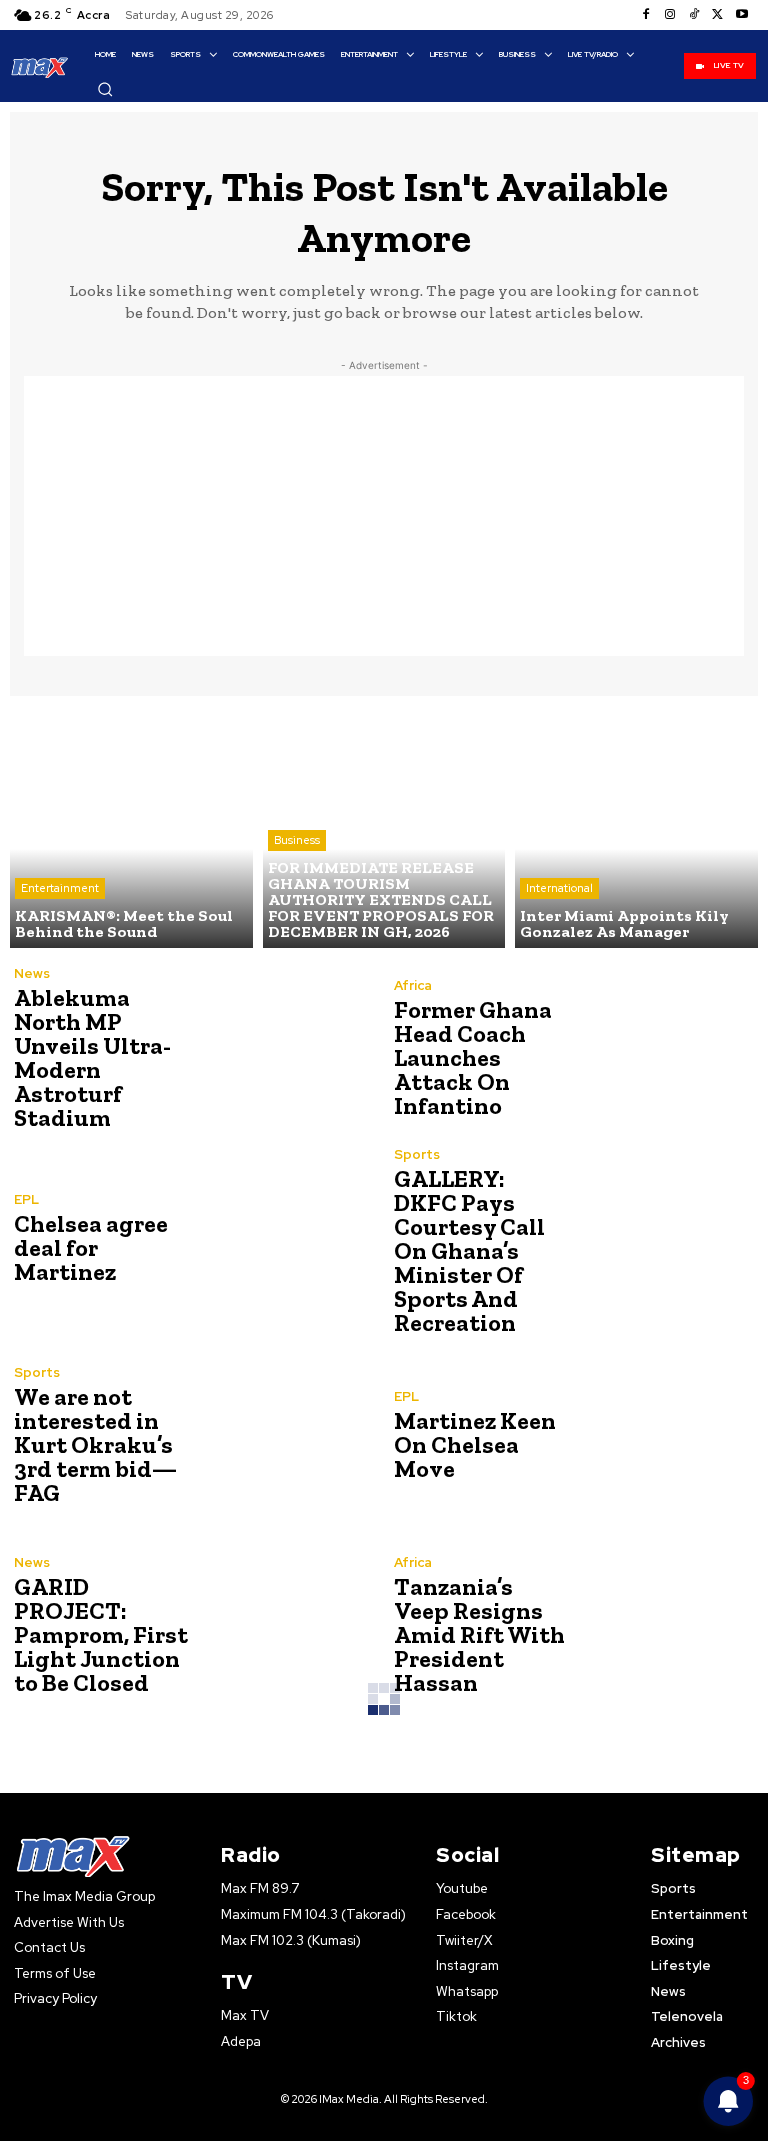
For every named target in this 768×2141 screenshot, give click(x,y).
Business (297, 840)
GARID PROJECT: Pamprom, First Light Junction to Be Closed (101, 1634)
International (559, 888)
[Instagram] (670, 15)
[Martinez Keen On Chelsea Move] (664, 1435)
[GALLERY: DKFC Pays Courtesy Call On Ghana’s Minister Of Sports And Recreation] (664, 1238)
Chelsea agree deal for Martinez (91, 1247)
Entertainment (60, 888)
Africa (413, 985)
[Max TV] (40, 67)
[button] (105, 89)
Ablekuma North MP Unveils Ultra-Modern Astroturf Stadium (92, 1057)
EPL (26, 1199)
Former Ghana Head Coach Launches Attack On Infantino (473, 1057)
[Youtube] (742, 15)
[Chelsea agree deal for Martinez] (284, 1238)
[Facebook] (646, 15)
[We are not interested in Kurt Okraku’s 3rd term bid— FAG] (284, 1435)
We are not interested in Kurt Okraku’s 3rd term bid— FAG (95, 1444)
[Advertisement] (384, 516)
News (32, 973)
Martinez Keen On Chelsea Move (475, 1444)
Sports (417, 1154)
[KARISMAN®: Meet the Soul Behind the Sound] (131, 827)
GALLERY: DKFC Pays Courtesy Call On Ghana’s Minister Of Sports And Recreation (469, 1250)
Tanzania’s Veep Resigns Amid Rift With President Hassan (479, 1634)
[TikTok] (694, 15)
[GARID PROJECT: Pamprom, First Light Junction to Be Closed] (284, 1625)
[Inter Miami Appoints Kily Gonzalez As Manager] (636, 827)
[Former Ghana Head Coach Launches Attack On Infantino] (664, 1048)
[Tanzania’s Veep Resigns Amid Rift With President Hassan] (664, 1625)
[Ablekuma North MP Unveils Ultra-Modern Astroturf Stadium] (284, 1048)
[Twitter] (718, 15)
